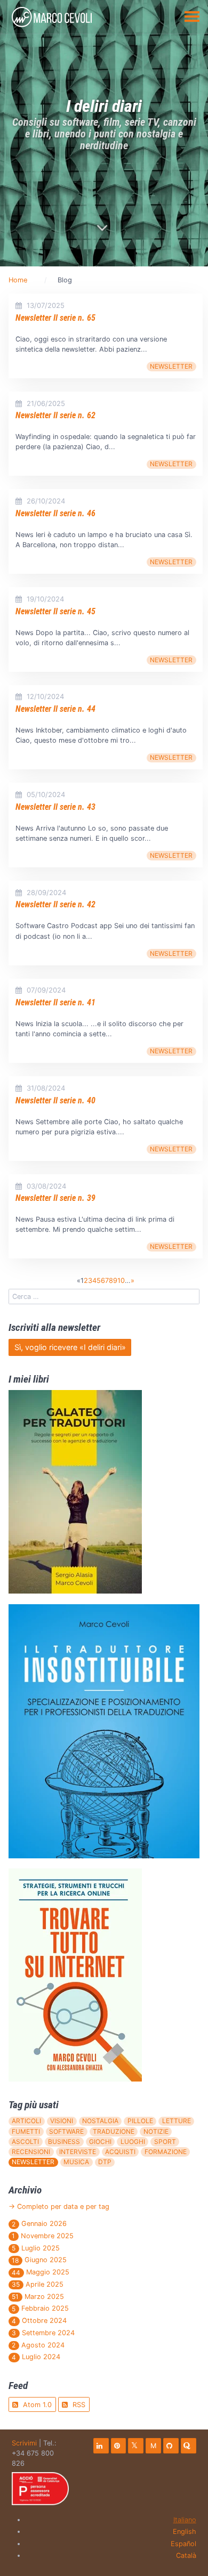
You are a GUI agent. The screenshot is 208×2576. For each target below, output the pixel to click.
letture (177, 2121)
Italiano (185, 2520)
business (64, 2142)
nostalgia (100, 2121)
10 (121, 1281)
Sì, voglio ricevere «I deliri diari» (70, 1347)
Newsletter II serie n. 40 (55, 1100)
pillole (140, 2121)
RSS (78, 2405)
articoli (26, 2121)
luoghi (133, 2142)
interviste (78, 2152)
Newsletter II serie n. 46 (55, 513)
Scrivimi (24, 2443)
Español (183, 2544)
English (185, 2532)
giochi (100, 2142)
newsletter (171, 366)
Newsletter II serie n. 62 (55, 415)
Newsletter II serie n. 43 (55, 807)
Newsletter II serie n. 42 (55, 904)
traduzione (114, 2131)
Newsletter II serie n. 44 (55, 709)
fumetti (26, 2131)
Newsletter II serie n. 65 (55, 318)
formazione (166, 2152)
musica (76, 2162)
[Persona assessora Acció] (40, 2489)
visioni (62, 2121)
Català (186, 2555)
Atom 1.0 (36, 2405)
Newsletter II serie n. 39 (55, 1198)
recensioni (31, 2152)
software (66, 2131)
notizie (156, 2131)
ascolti (25, 2142)
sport (165, 2142)
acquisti (120, 2152)
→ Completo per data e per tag (59, 2207)
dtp (105, 2162)
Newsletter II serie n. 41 (55, 1002)
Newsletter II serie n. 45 (55, 611)
